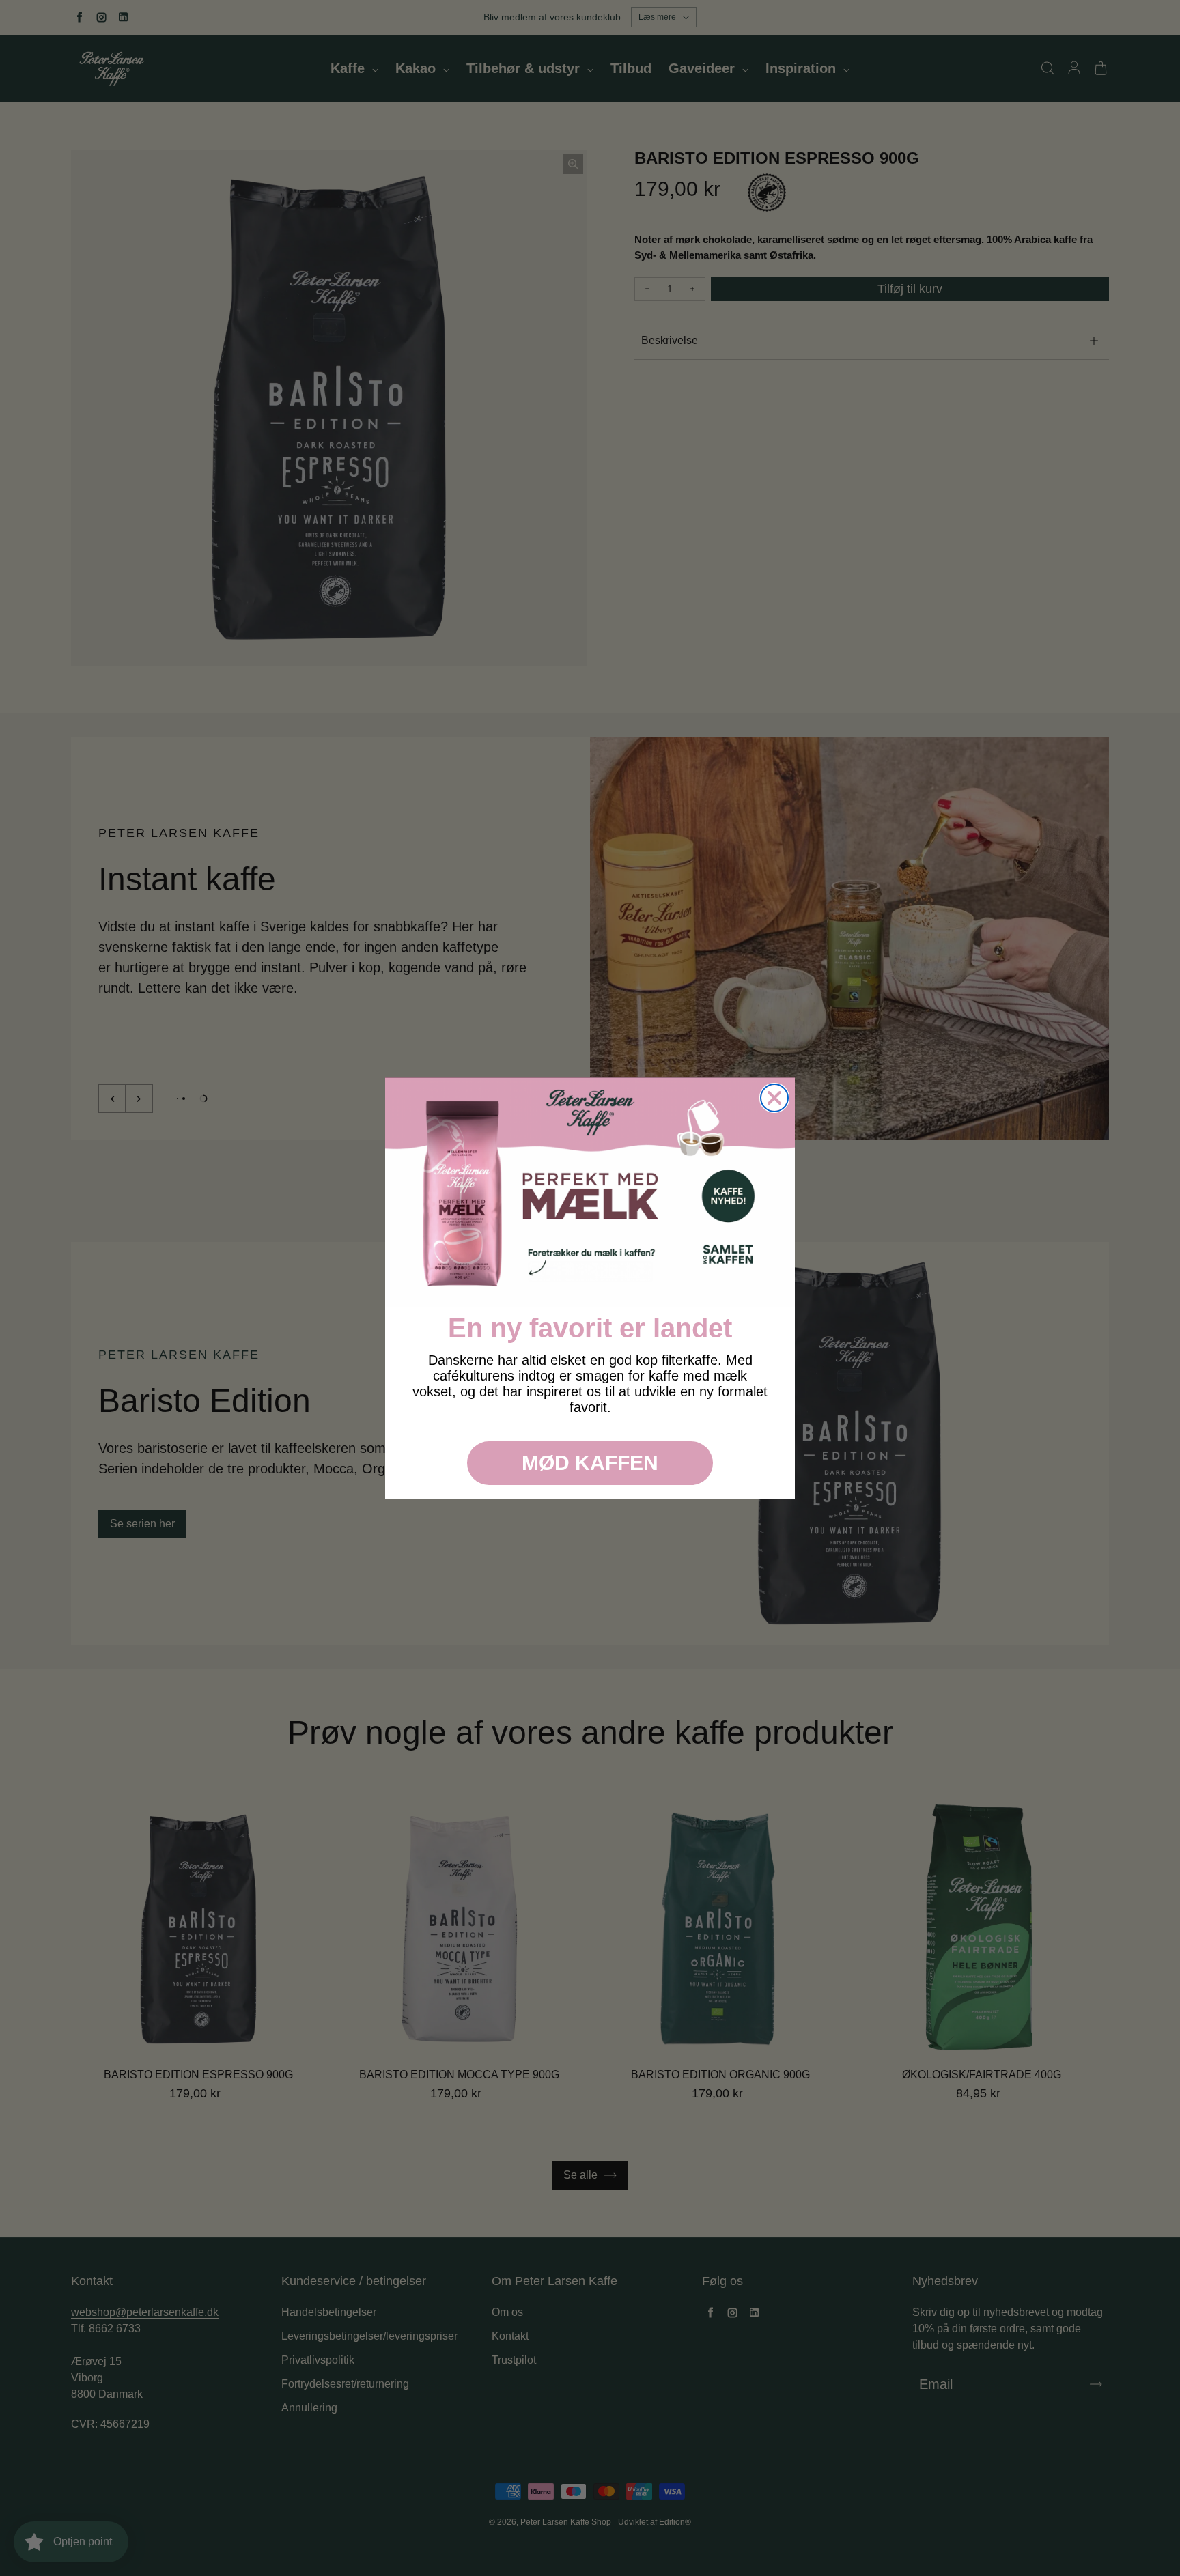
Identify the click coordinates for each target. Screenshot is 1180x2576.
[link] (590, 1193)
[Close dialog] (774, 1098)
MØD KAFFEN (590, 1463)
